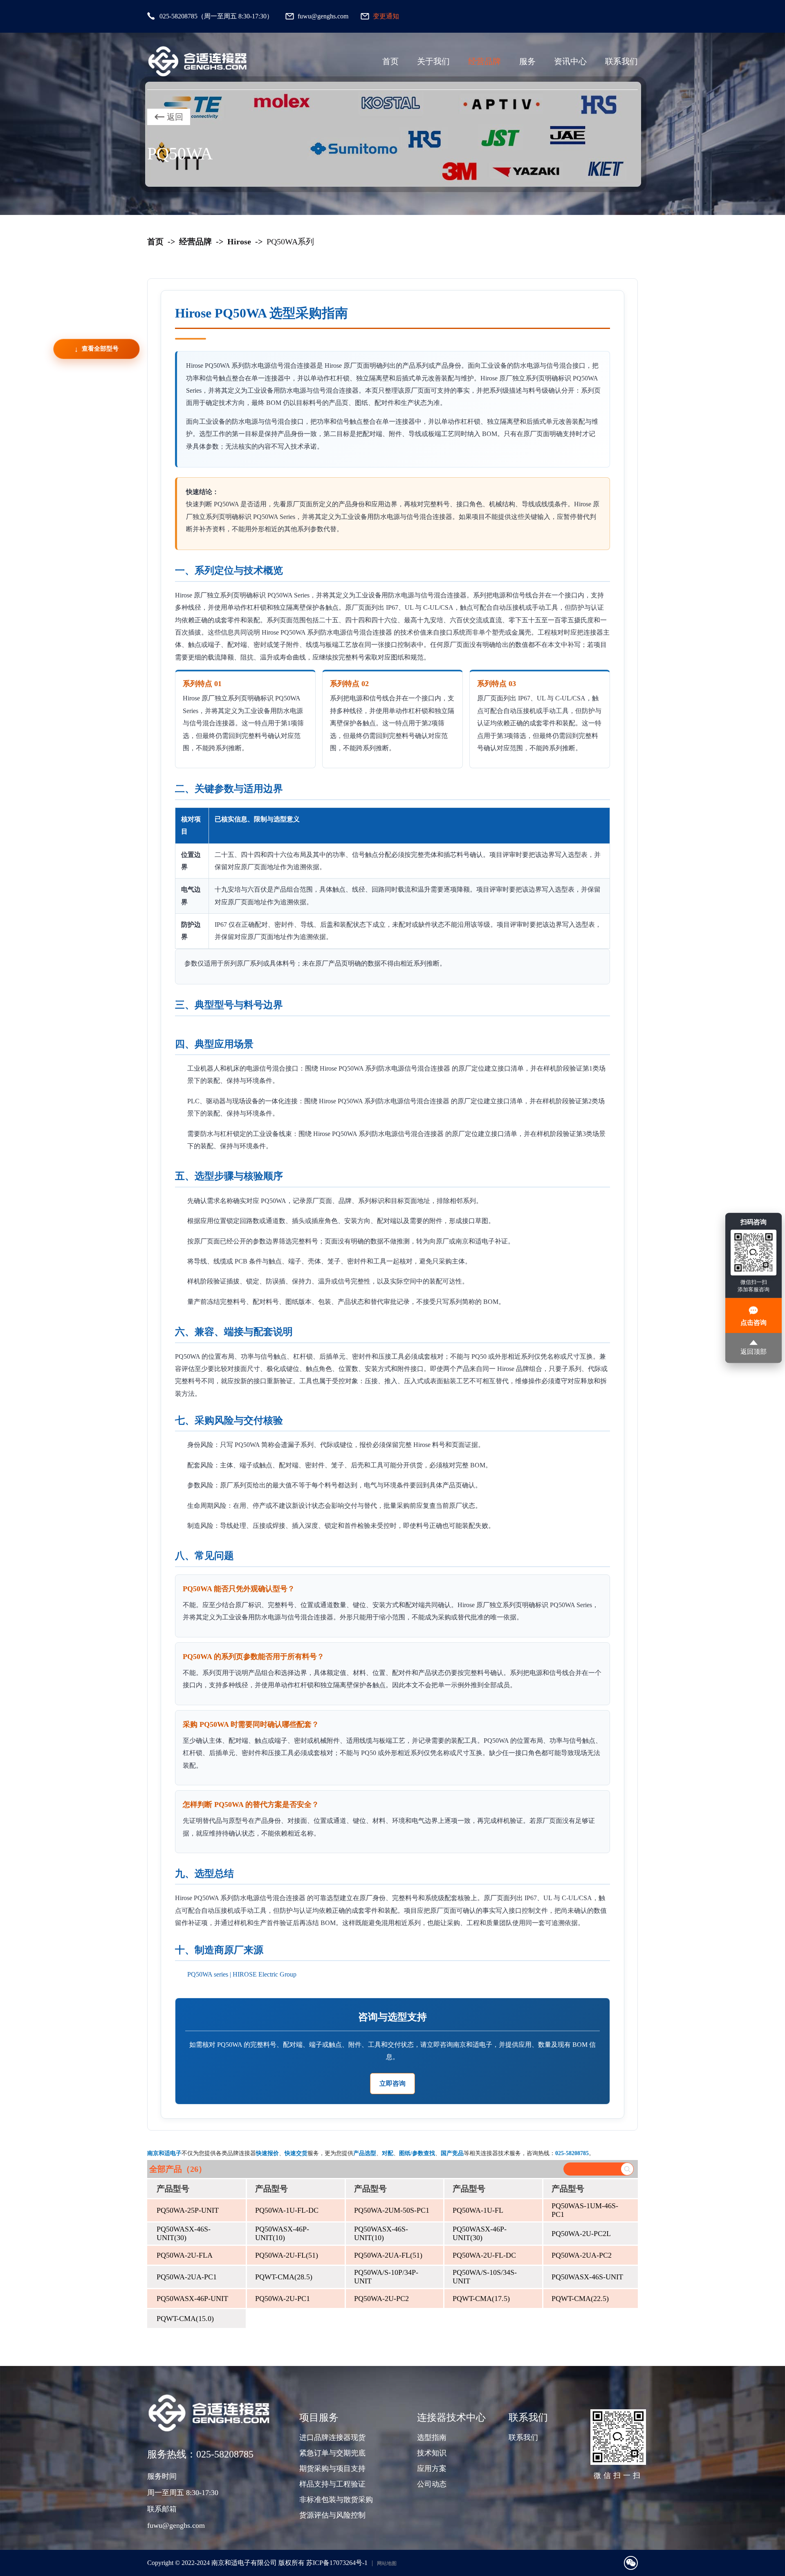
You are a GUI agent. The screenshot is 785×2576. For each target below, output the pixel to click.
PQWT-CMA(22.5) (580, 2299)
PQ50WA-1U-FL (478, 2210)
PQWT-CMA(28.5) (284, 2277)
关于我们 (433, 61)
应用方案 (432, 2469)
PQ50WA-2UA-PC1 (187, 2277)
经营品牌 (484, 61)
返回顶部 (754, 1352)
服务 (527, 61)
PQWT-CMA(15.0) (185, 2319)
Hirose (239, 241)
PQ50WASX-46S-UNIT (587, 2277)
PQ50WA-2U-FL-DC (484, 2255)
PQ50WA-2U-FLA (185, 2255)
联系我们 (621, 61)
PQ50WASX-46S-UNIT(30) (184, 2233)
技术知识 (432, 2453)
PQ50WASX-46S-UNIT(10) (381, 2233)
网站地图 (387, 2563)
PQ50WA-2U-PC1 (283, 2299)
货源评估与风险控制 (332, 2515)
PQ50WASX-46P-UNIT (192, 2299)
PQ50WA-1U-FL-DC (287, 2210)
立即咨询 (392, 2083)
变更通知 (386, 16)
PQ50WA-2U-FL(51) (287, 2255)
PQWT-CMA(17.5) (481, 2299)
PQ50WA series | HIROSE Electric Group (242, 1974)
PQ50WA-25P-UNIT (188, 2210)
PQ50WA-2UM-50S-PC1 (392, 2210)
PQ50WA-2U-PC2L (581, 2234)
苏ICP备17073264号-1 (337, 2563)
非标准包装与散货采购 (336, 2500)
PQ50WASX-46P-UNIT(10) (282, 2233)
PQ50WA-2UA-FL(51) (388, 2255)
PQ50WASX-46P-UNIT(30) (480, 2233)
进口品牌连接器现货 (332, 2437)
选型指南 (432, 2437)
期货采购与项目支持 (332, 2469)
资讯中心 (570, 61)
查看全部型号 (100, 349)
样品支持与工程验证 (332, 2484)
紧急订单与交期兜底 (332, 2453)
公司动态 (432, 2484)
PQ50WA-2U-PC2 (381, 2299)
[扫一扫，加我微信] (631, 2563)
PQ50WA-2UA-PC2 (582, 2255)
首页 (390, 61)
